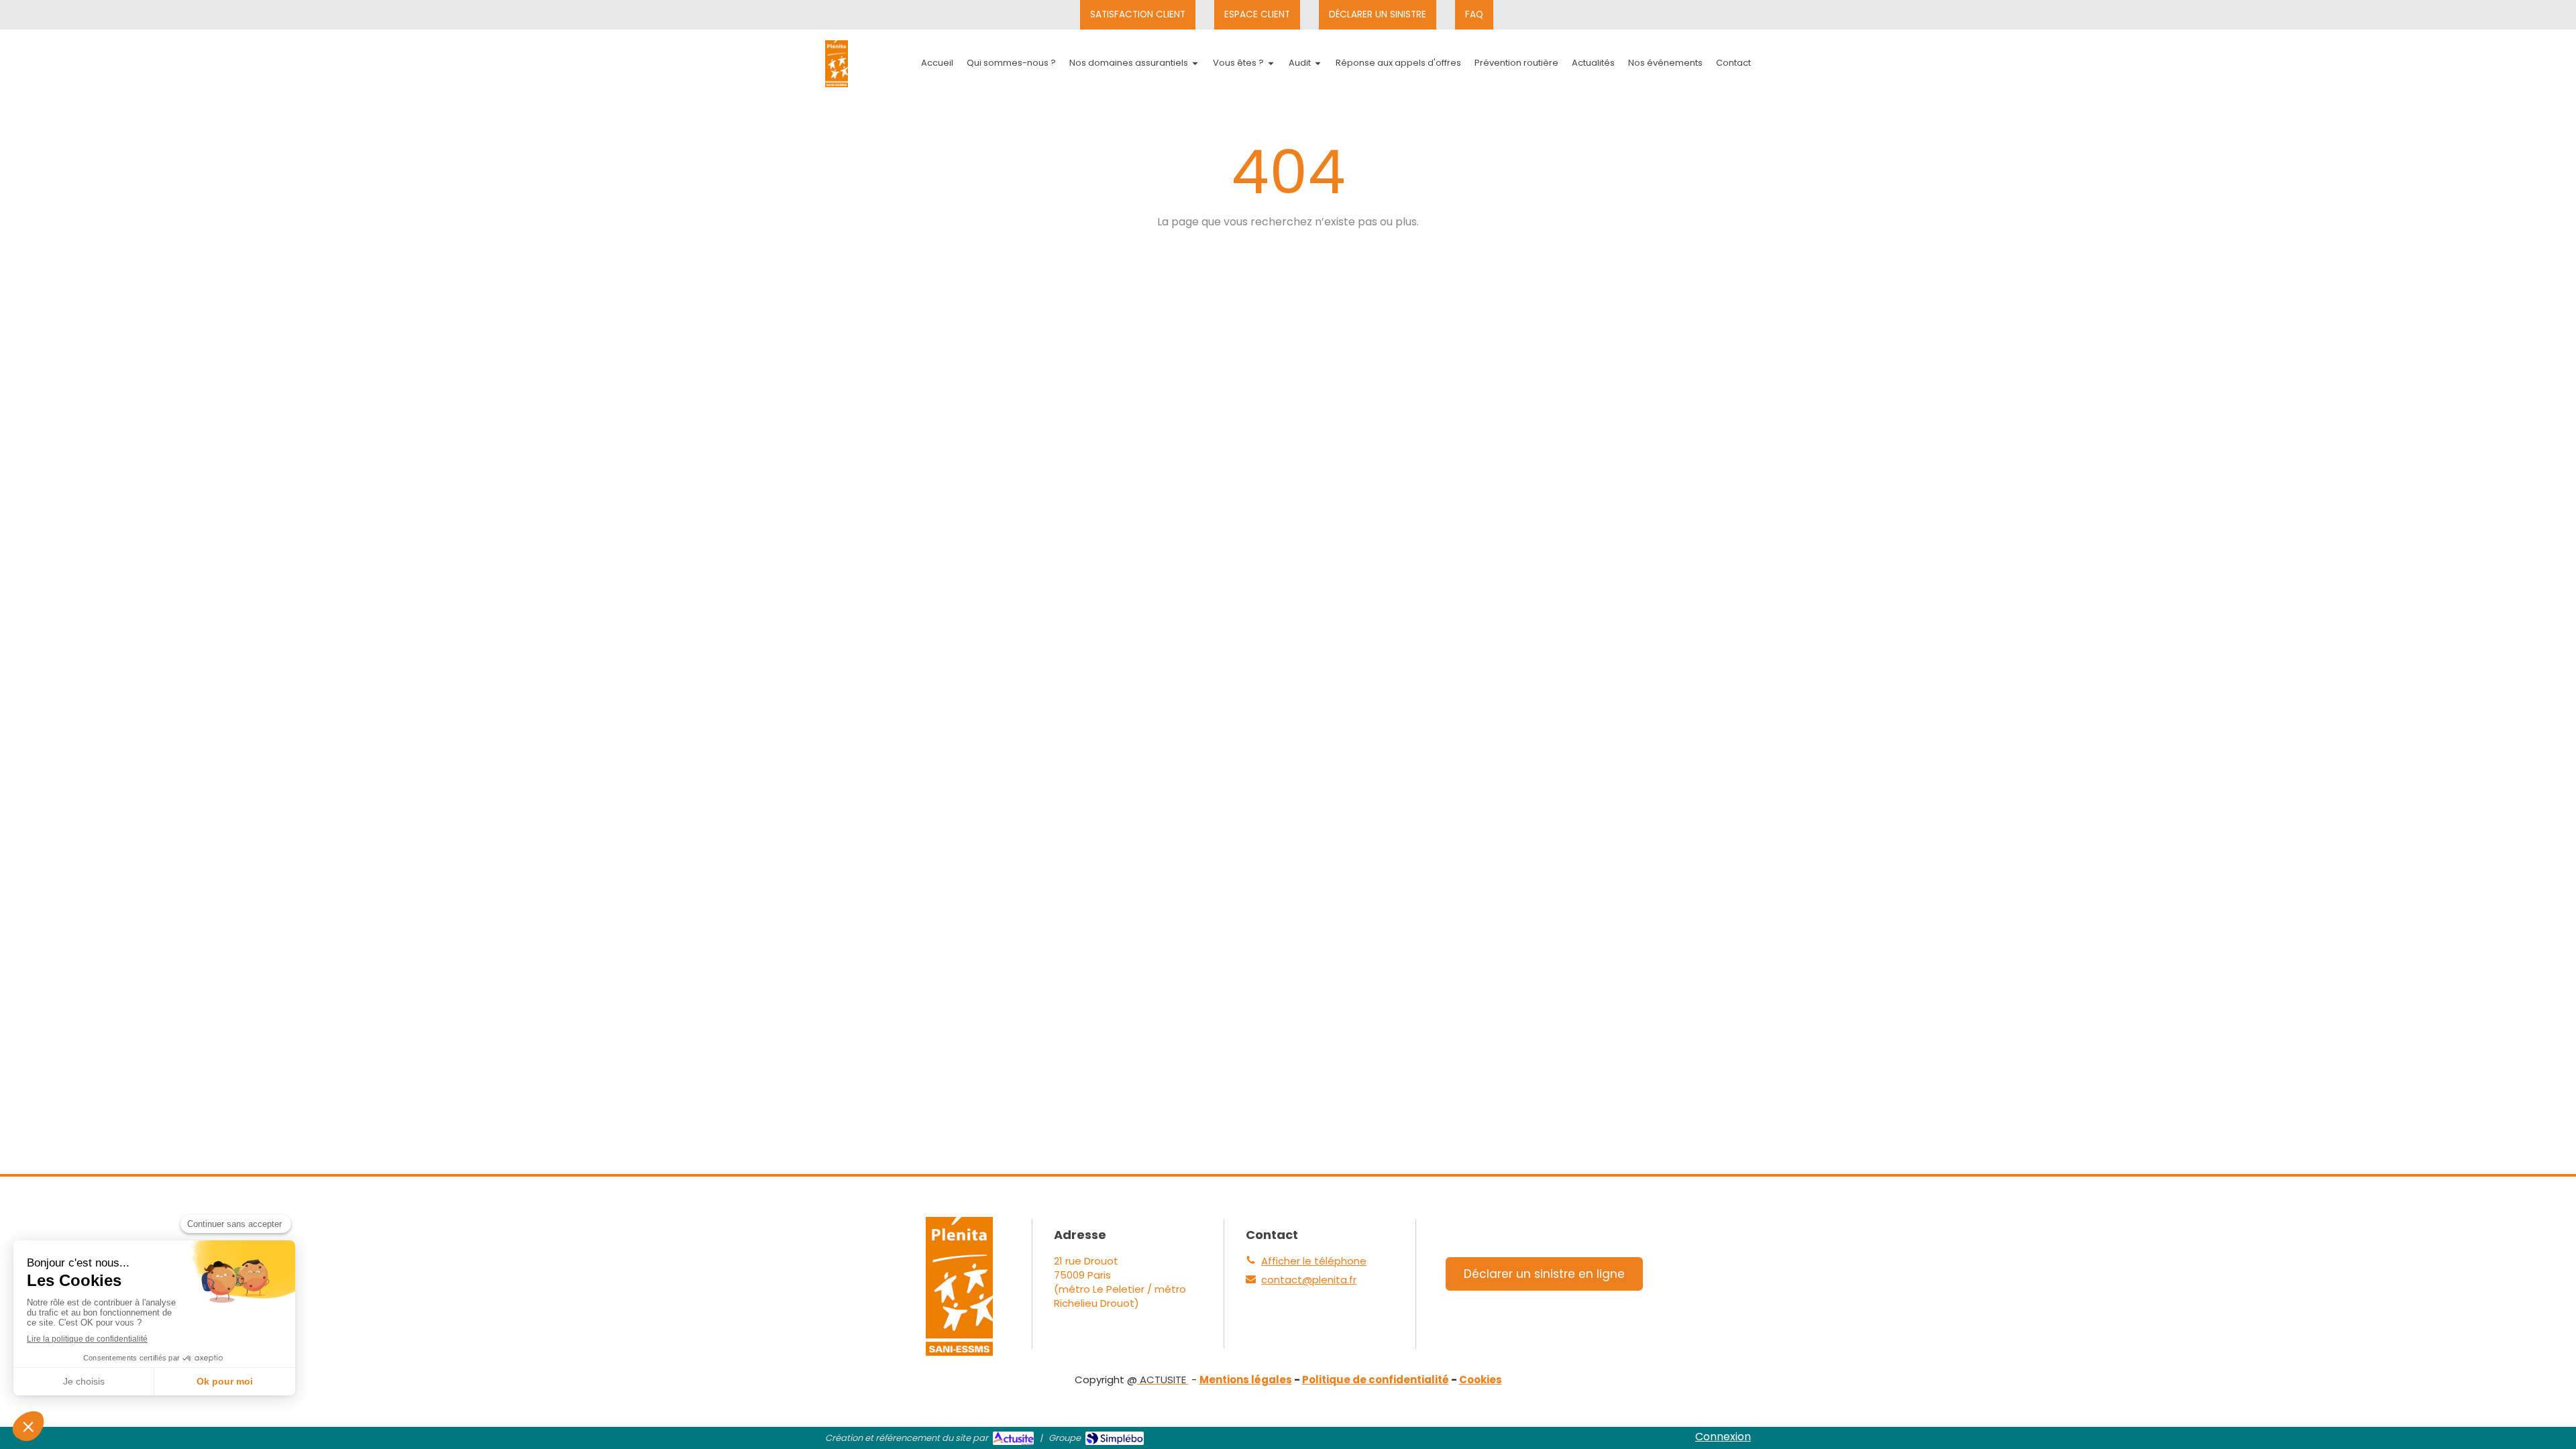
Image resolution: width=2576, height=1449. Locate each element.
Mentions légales (1246, 1380)
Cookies (1481, 1380)
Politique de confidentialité (1376, 1380)
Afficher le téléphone (1314, 1261)
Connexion (1723, 1437)
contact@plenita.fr (1309, 1280)
